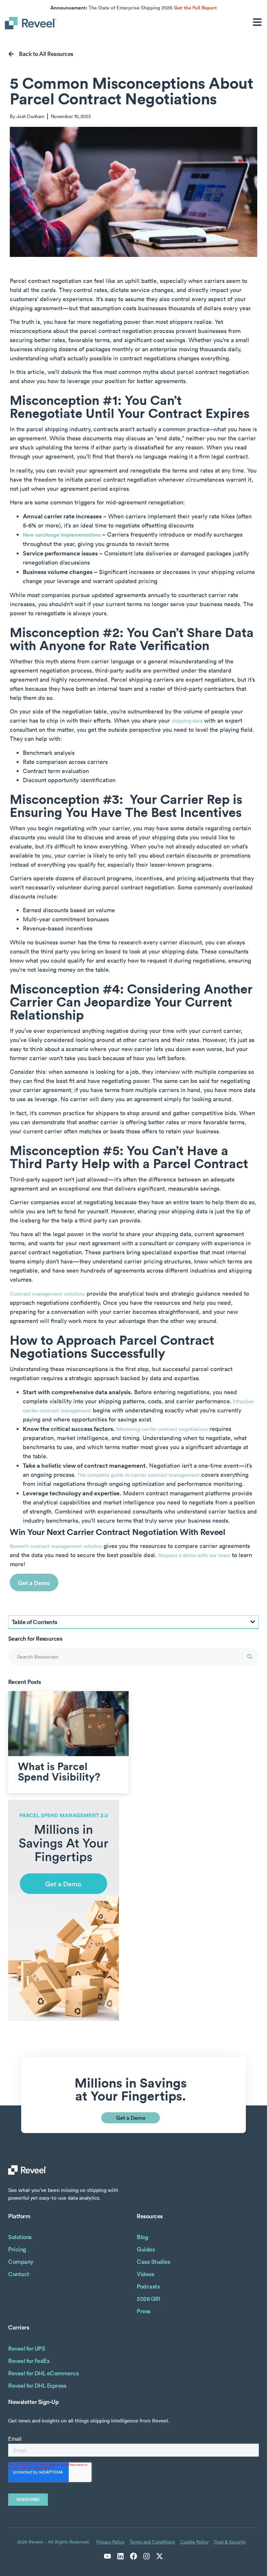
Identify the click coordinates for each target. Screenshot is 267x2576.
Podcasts (148, 2286)
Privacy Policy (110, 2542)
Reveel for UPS (27, 2349)
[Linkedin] (120, 2556)
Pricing (17, 2249)
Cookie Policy (194, 2542)
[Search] (250, 1657)
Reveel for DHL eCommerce (43, 2373)
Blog (142, 2237)
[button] (253, 1622)
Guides (146, 2249)
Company (21, 2262)
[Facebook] (133, 2556)
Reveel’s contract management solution (56, 1546)
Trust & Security (230, 2542)
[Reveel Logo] (31, 23)
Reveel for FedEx (29, 2361)
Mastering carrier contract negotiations (161, 1429)
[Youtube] (107, 2556)
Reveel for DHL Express (37, 2386)
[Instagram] (147, 2556)
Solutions (20, 2237)
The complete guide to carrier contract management (138, 1475)
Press (144, 2311)
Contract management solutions (47, 1294)
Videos (145, 2274)
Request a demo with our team (194, 1555)
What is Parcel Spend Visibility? (59, 1771)
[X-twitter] (160, 2556)
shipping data (187, 721)
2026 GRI (148, 2299)
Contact (19, 2274)
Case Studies (153, 2262)
